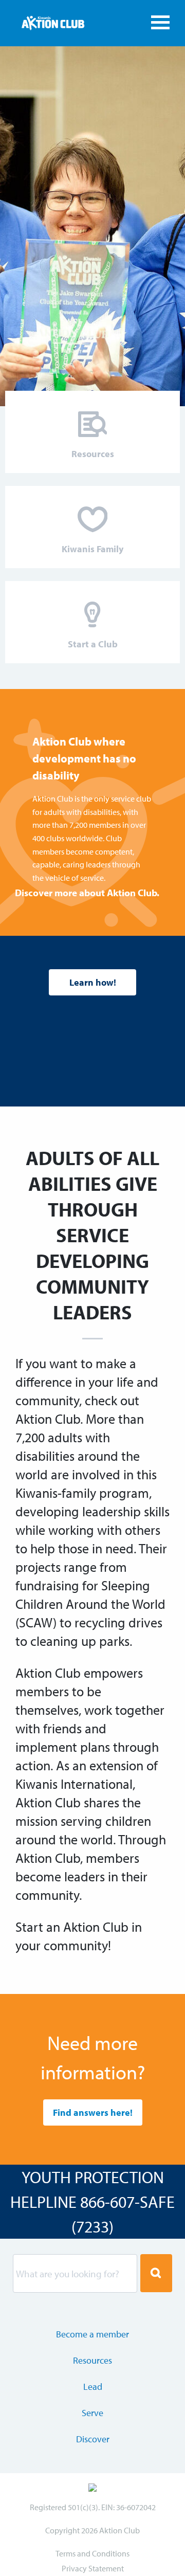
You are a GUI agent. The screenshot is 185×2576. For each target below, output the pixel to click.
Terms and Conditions (92, 2553)
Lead (93, 2387)
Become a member (92, 2334)
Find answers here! (93, 2112)
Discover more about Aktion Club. (87, 893)
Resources (92, 2360)
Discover (93, 2439)
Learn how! (93, 982)
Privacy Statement (93, 2568)
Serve (92, 2413)
